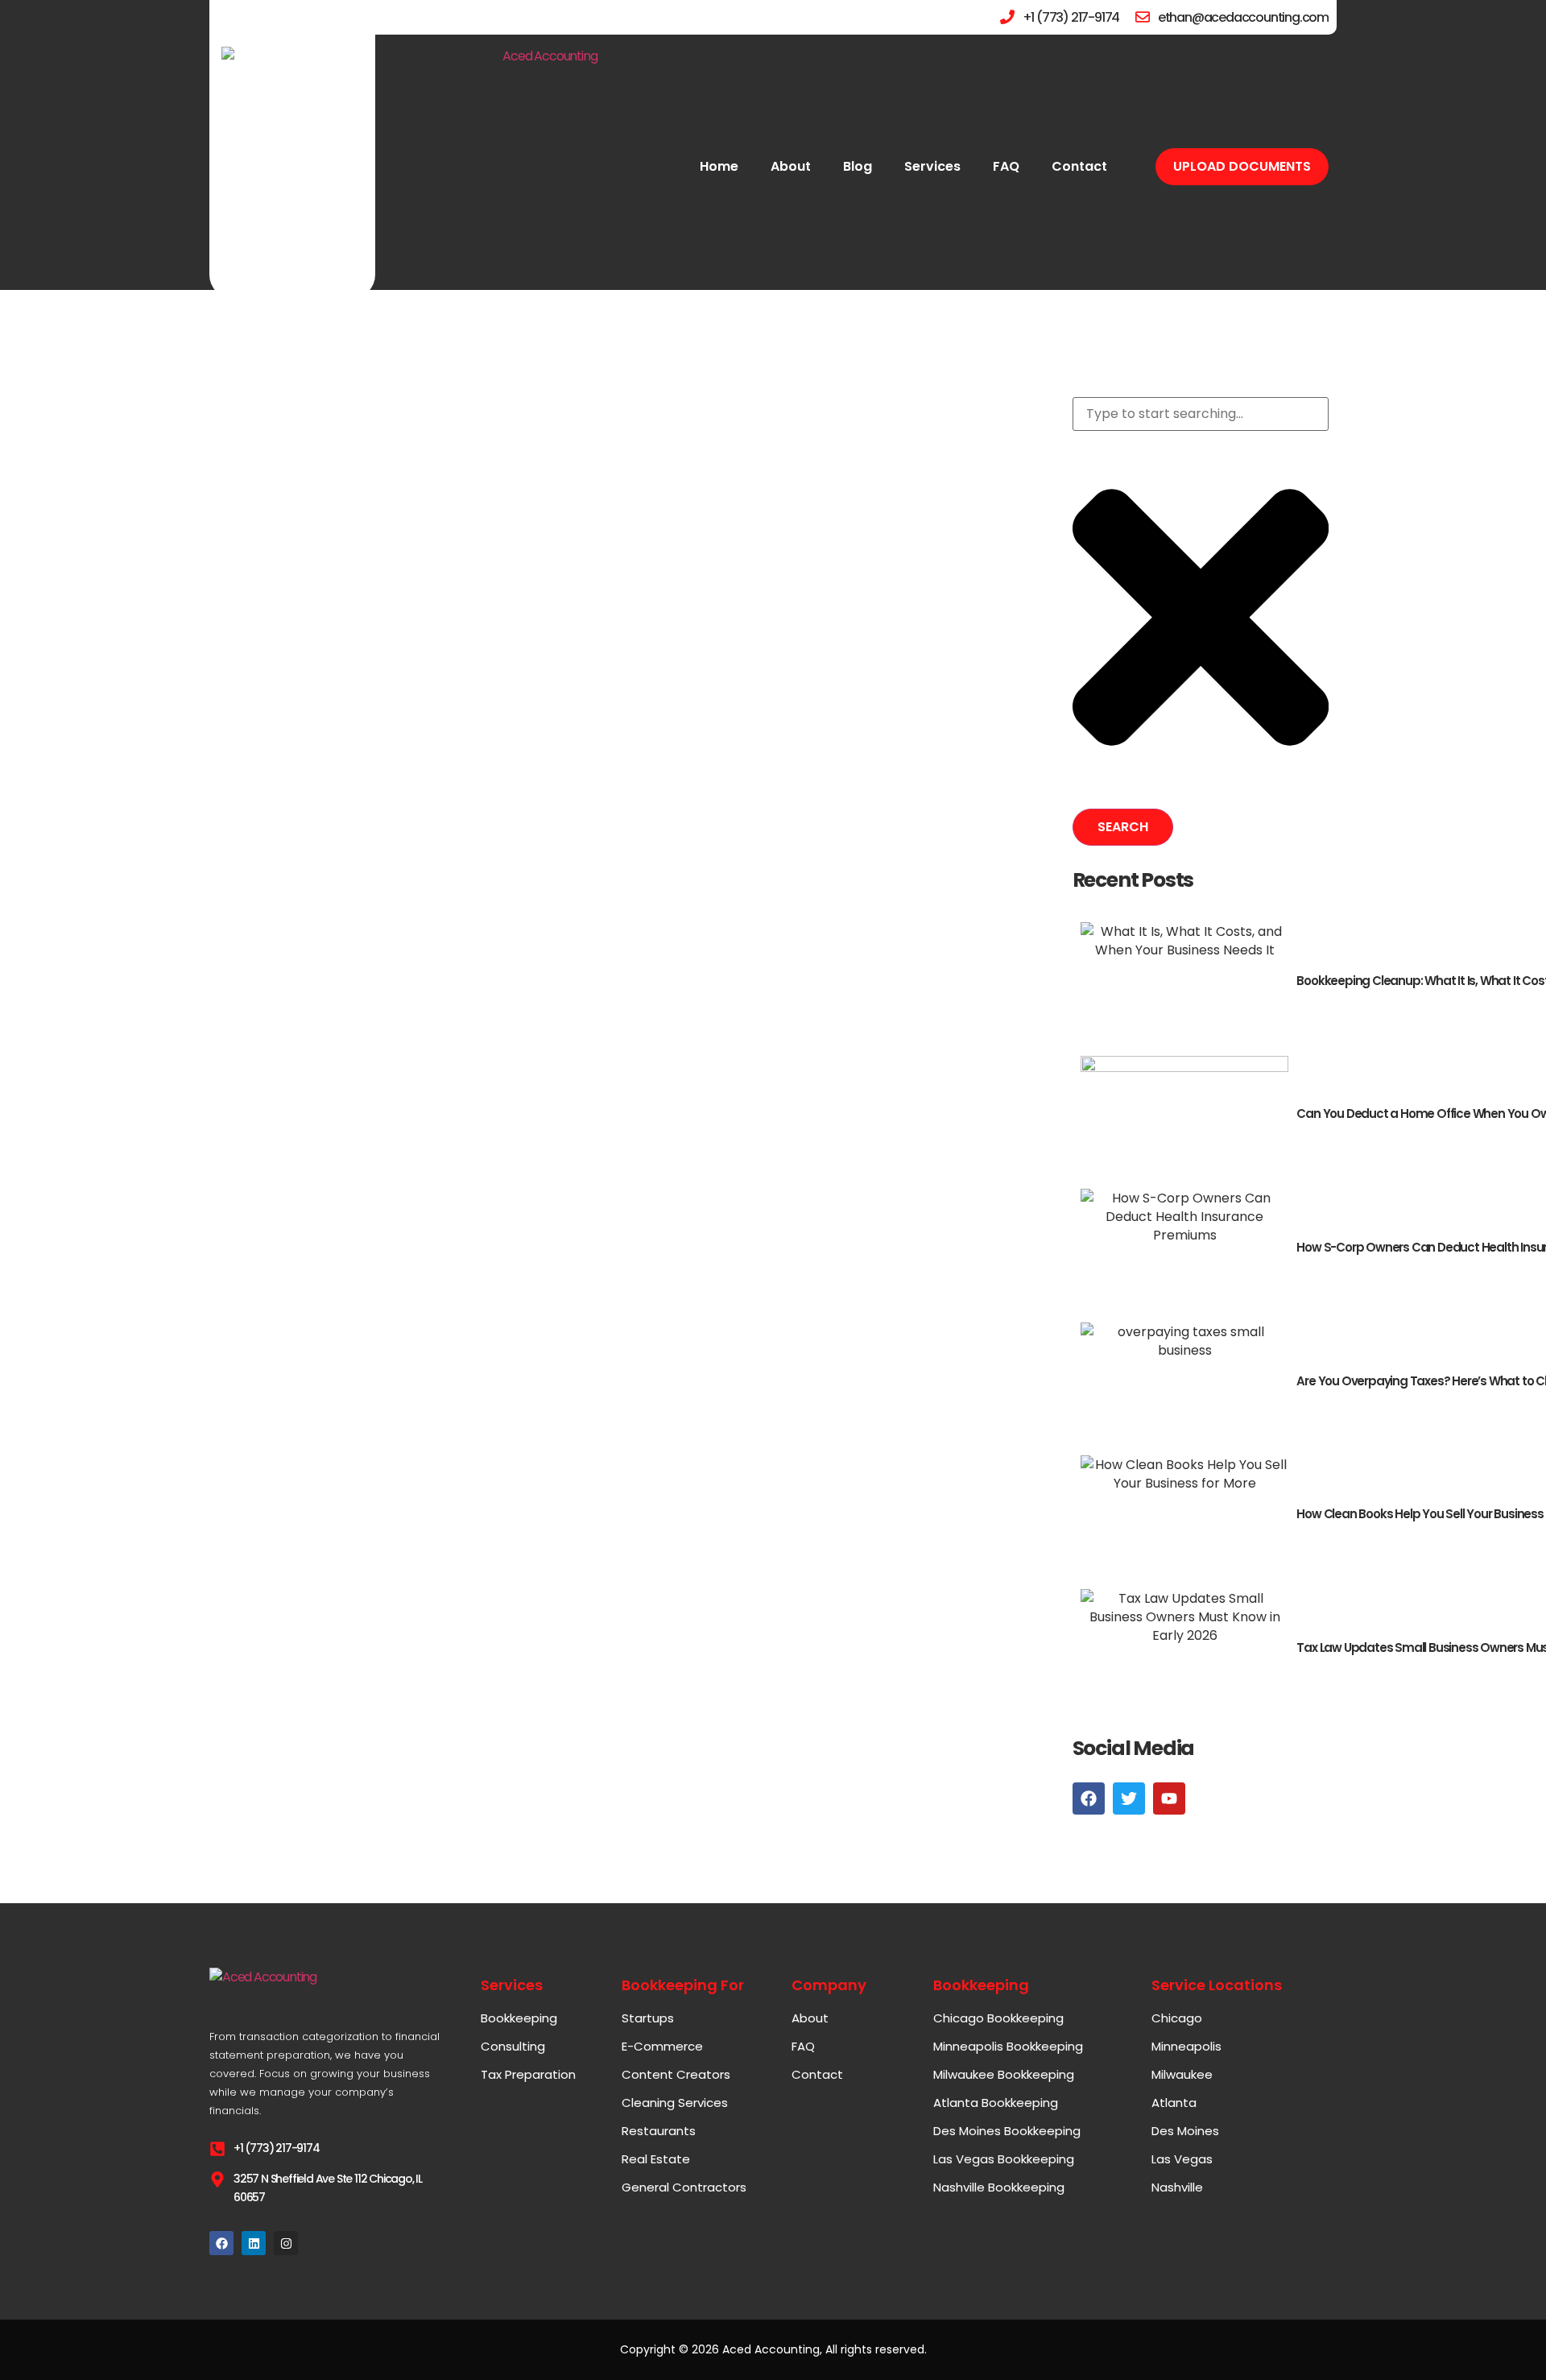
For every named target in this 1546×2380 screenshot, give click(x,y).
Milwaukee (1182, 2075)
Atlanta (1174, 2103)
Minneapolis (1186, 2047)
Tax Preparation (528, 2075)
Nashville (1177, 2188)
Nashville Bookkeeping (999, 2188)
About (791, 166)
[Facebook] (221, 2243)
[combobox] (1201, 414)
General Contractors (684, 2188)
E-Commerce (662, 2047)
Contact (1079, 166)
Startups (648, 2018)
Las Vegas (1182, 2159)
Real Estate (656, 2159)
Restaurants (659, 2131)
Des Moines (1185, 2131)
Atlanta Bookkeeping (996, 2103)
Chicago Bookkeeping (998, 2018)
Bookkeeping (519, 2018)
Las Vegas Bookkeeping (1004, 2159)
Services (932, 166)
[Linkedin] (254, 2243)
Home (719, 166)
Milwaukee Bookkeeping (1004, 2075)
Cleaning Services (675, 2103)
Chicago (1177, 2018)
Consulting (513, 2047)
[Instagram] (286, 2243)
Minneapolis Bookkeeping (1008, 2047)
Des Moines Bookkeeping (1007, 2131)
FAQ (1006, 166)
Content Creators (676, 2075)
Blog (858, 166)
